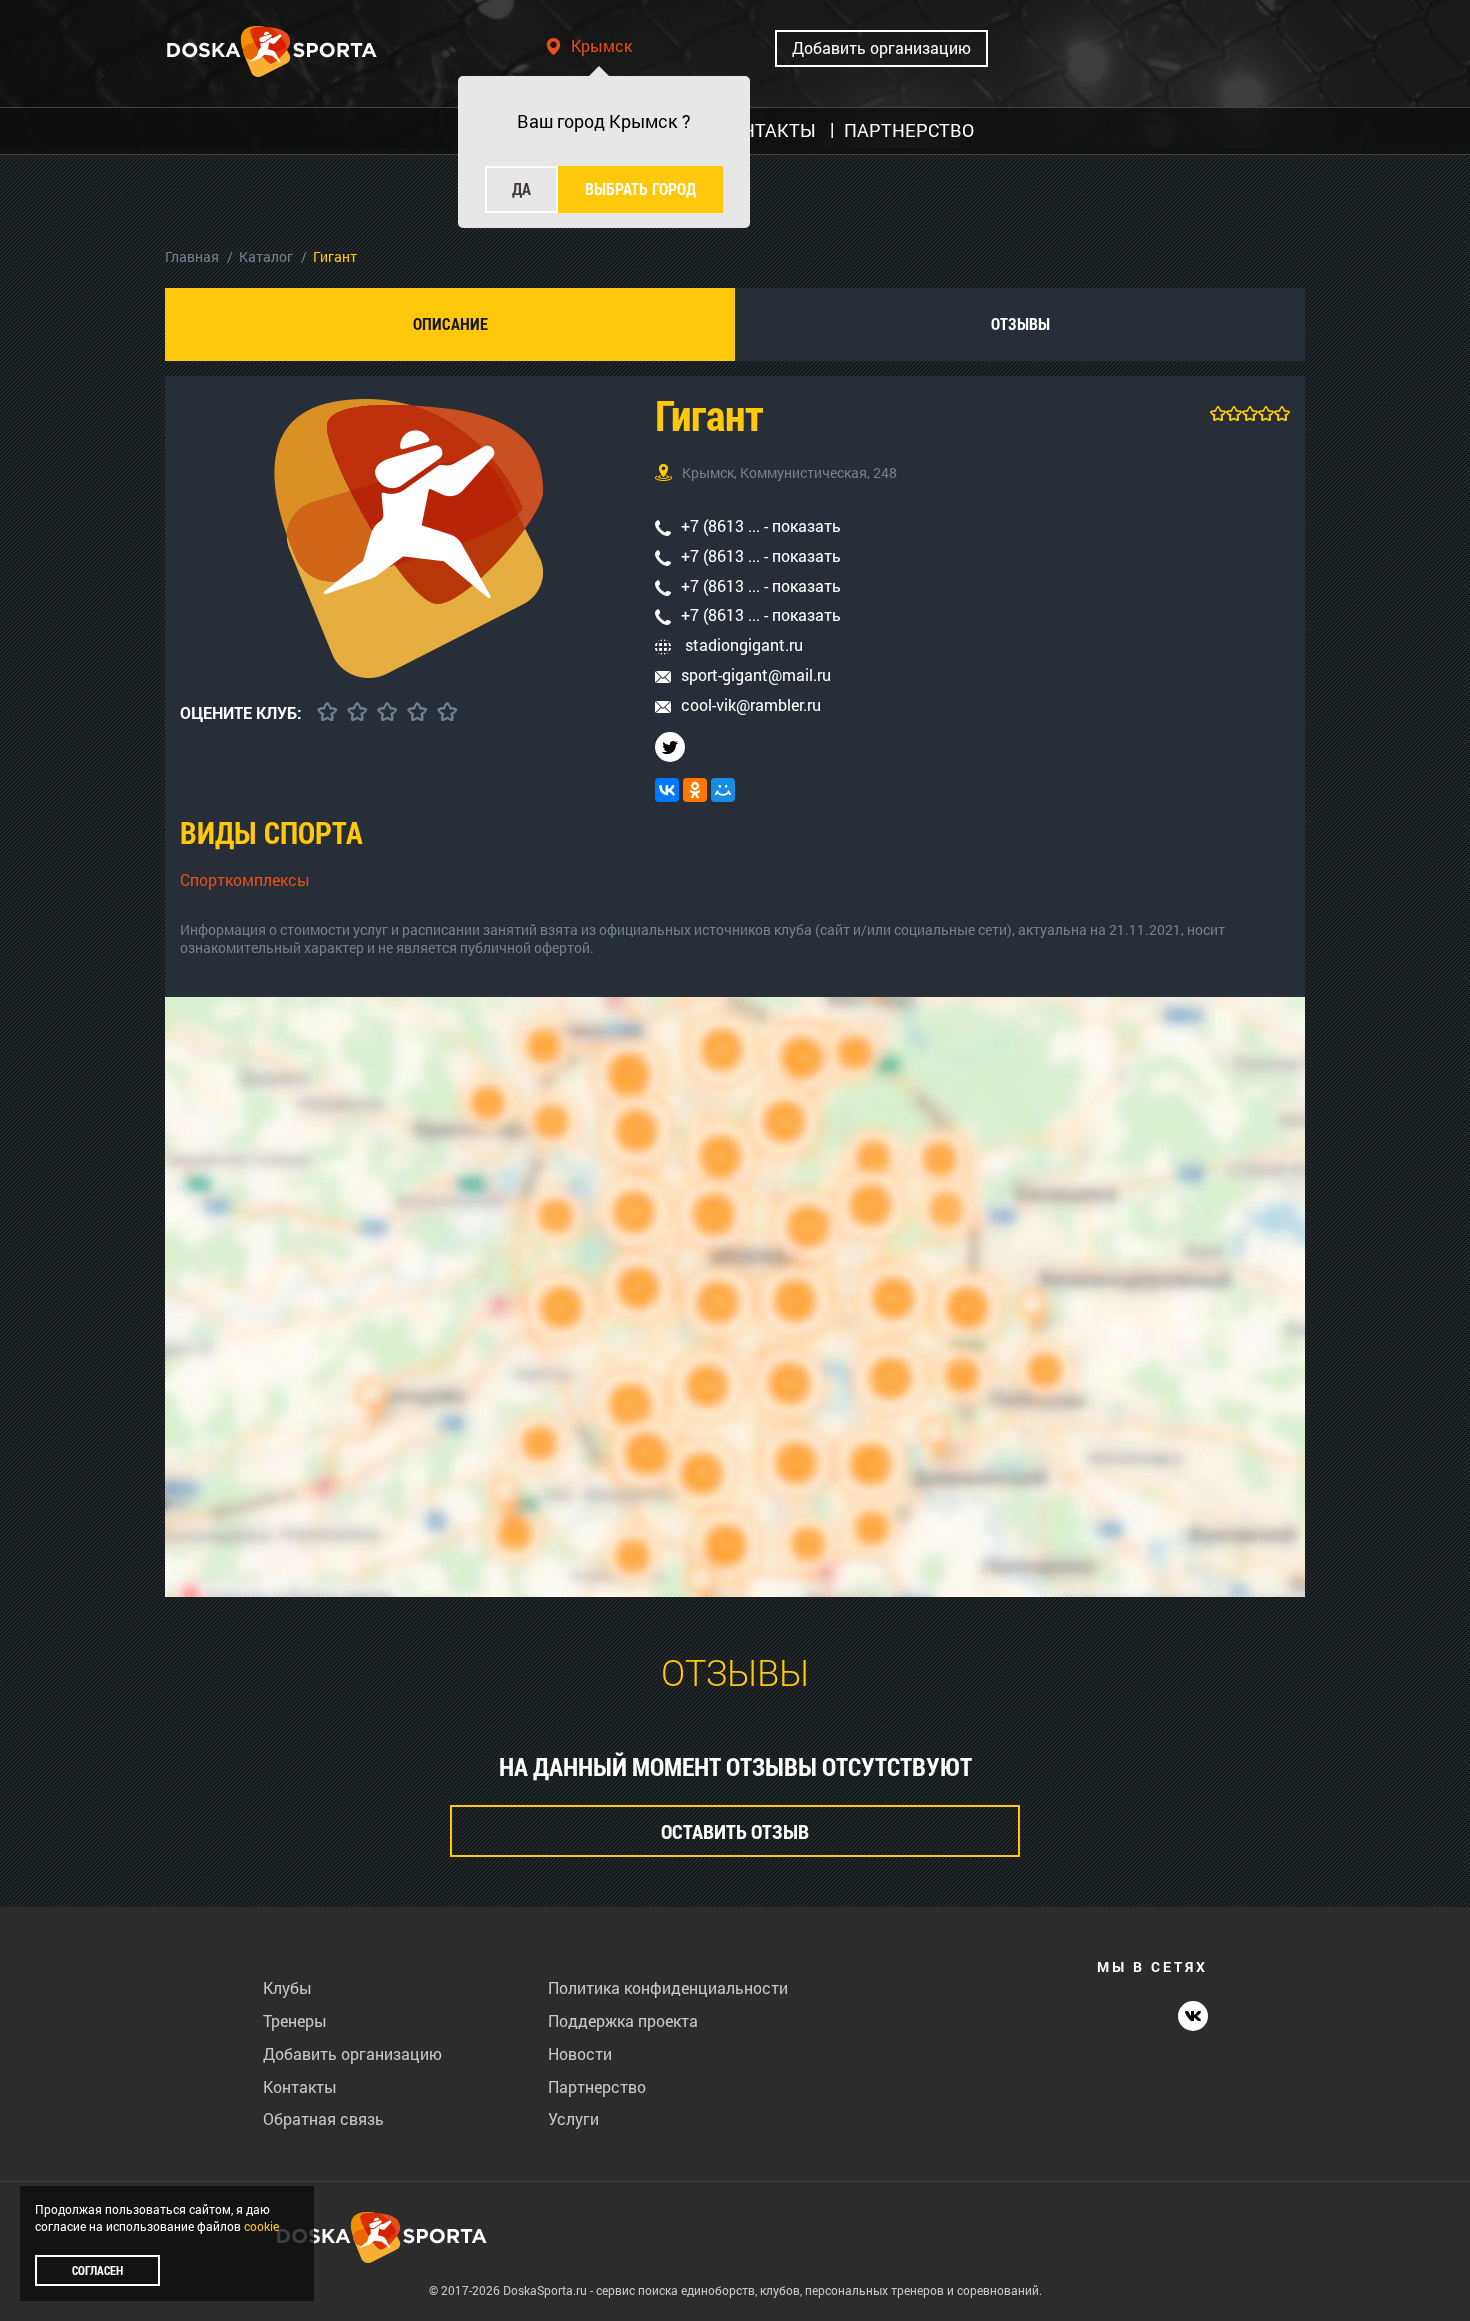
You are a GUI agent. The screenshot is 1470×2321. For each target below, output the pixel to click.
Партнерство (597, 2086)
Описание (450, 323)
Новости (580, 2053)
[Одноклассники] (695, 790)
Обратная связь (323, 2118)
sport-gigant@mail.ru (756, 674)
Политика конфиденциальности (668, 1987)
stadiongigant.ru (742, 644)
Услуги (573, 2118)
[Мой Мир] (723, 790)
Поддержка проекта (623, 2020)
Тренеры (295, 2020)
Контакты (300, 2086)
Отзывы (1020, 323)
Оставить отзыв (735, 1831)
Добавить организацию (881, 47)
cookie (261, 2226)
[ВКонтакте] (667, 790)
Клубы (287, 1987)
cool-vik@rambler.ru (751, 704)
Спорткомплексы (245, 879)
